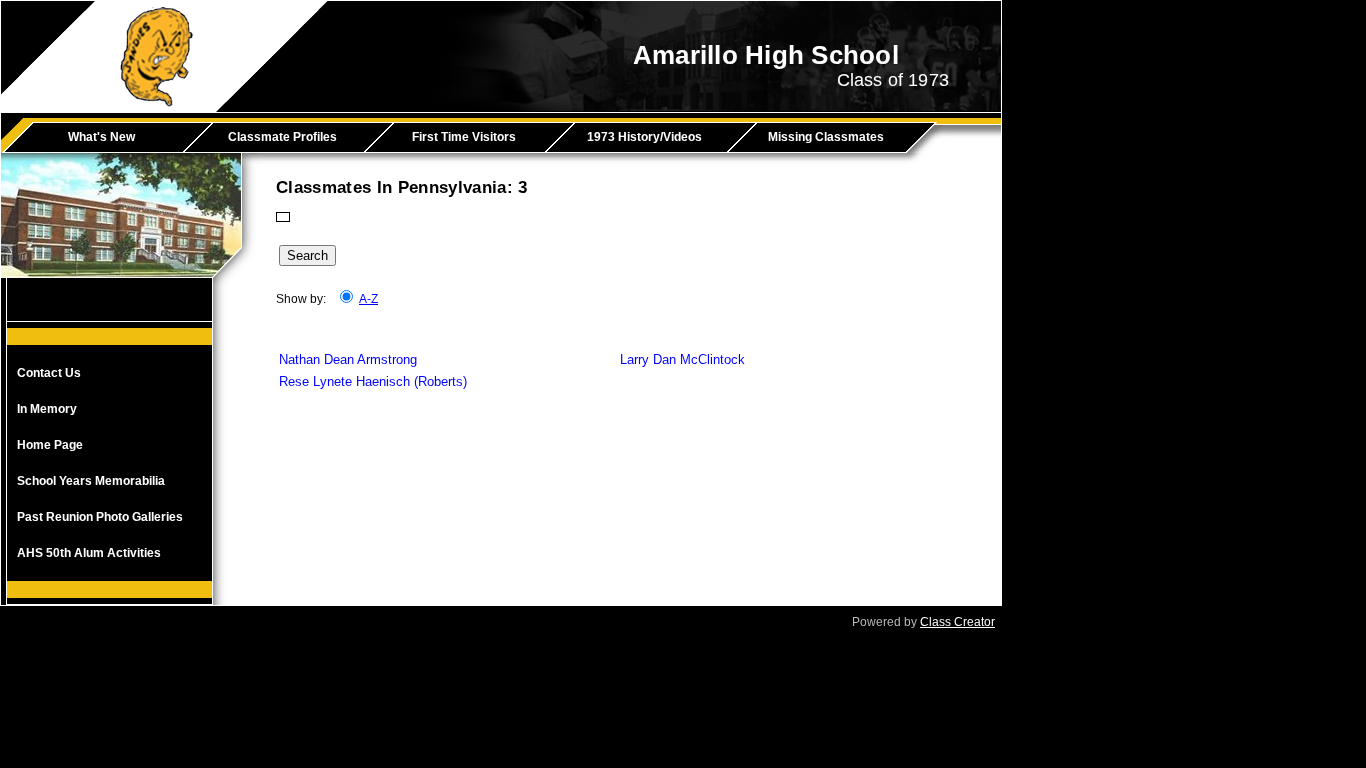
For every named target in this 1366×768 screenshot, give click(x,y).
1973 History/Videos (644, 137)
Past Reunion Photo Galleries (100, 517)
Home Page (50, 445)
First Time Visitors (464, 137)
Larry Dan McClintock (682, 359)
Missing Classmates (826, 137)
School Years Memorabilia (91, 481)
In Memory (47, 409)
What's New (101, 137)
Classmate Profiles (282, 137)
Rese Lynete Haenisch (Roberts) (373, 381)
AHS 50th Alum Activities (89, 553)
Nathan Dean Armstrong (348, 359)
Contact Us (49, 373)
